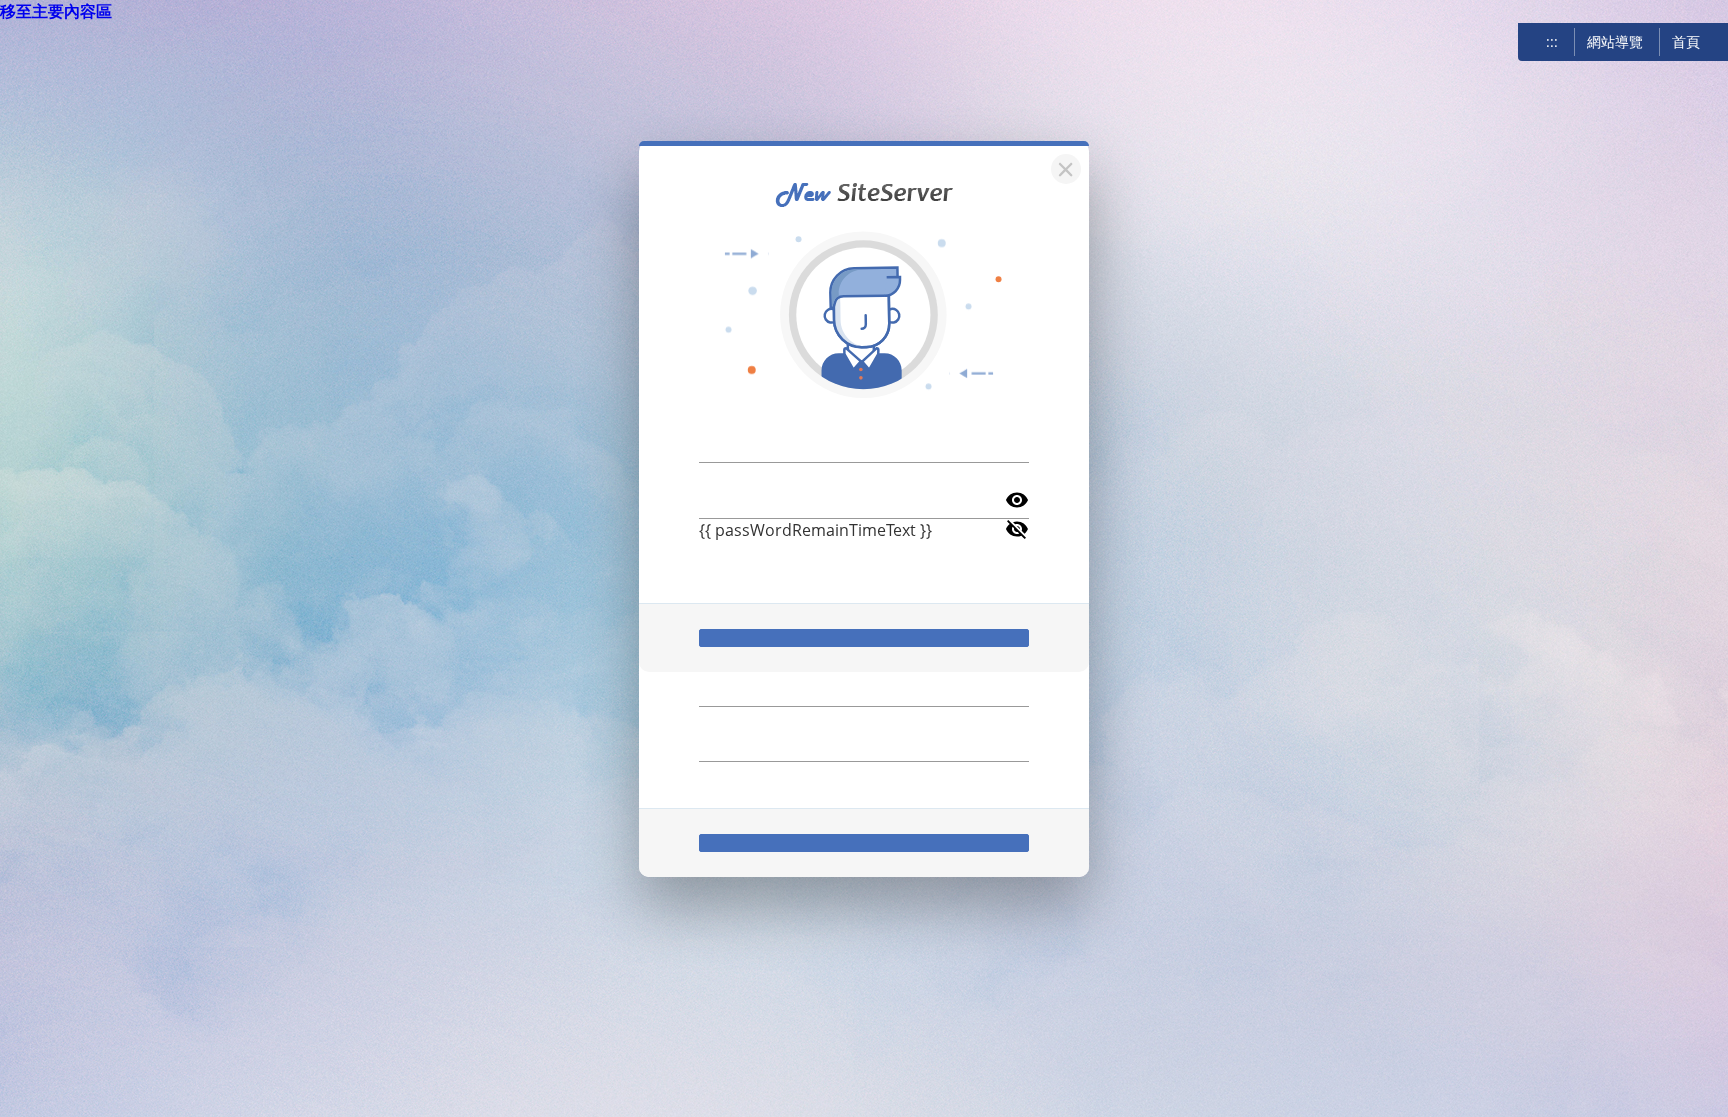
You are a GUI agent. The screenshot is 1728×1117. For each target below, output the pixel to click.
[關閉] (1063, 166)
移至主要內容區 (56, 11)
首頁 (1686, 41)
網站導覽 (1615, 41)
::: (1552, 41)
